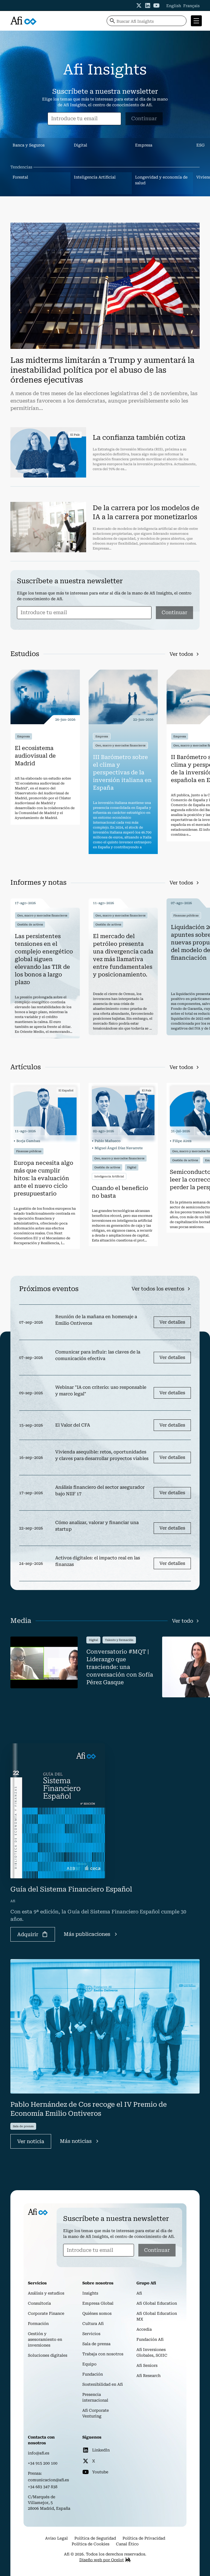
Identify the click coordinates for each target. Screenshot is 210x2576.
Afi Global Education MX (157, 2316)
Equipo (89, 2364)
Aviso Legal (56, 2538)
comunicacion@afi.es (48, 2480)
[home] (24, 21)
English (174, 6)
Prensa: (35, 2473)
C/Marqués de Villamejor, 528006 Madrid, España (49, 2503)
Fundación (93, 2374)
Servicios (91, 2334)
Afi (139, 2293)
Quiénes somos (97, 2313)
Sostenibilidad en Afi (103, 2384)
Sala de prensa (96, 2344)
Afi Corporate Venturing (96, 2413)
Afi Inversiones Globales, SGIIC (152, 2352)
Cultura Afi (93, 2324)
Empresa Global (98, 2303)
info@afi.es (39, 2453)
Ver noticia (31, 2141)
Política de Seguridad (95, 2538)
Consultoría (39, 2303)
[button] (195, 21)
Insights (90, 2293)
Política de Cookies (91, 2544)
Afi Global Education (157, 2303)
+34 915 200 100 (43, 2463)
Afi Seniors (147, 2365)
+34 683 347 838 (43, 2487)
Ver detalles (172, 1322)
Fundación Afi (150, 2339)
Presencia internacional (95, 2397)
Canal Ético (127, 2544)
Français (191, 6)
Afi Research (148, 2376)
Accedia (144, 2329)
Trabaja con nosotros (103, 2354)
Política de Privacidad (144, 2538)
